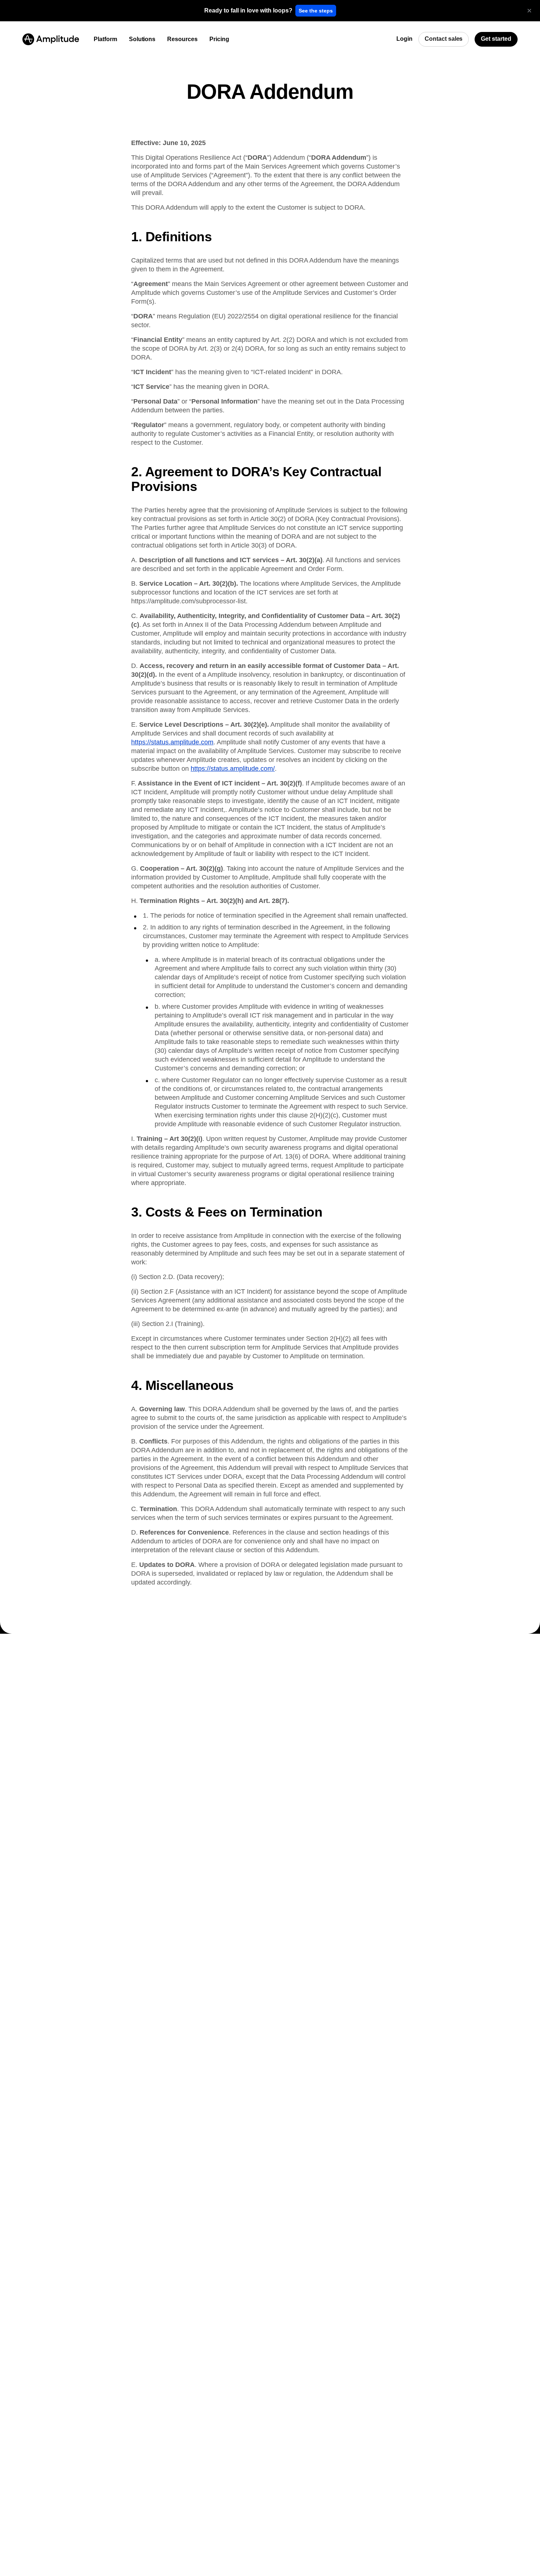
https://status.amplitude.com (172, 742)
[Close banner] (529, 11)
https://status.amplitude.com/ (233, 769)
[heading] (248, 11)
